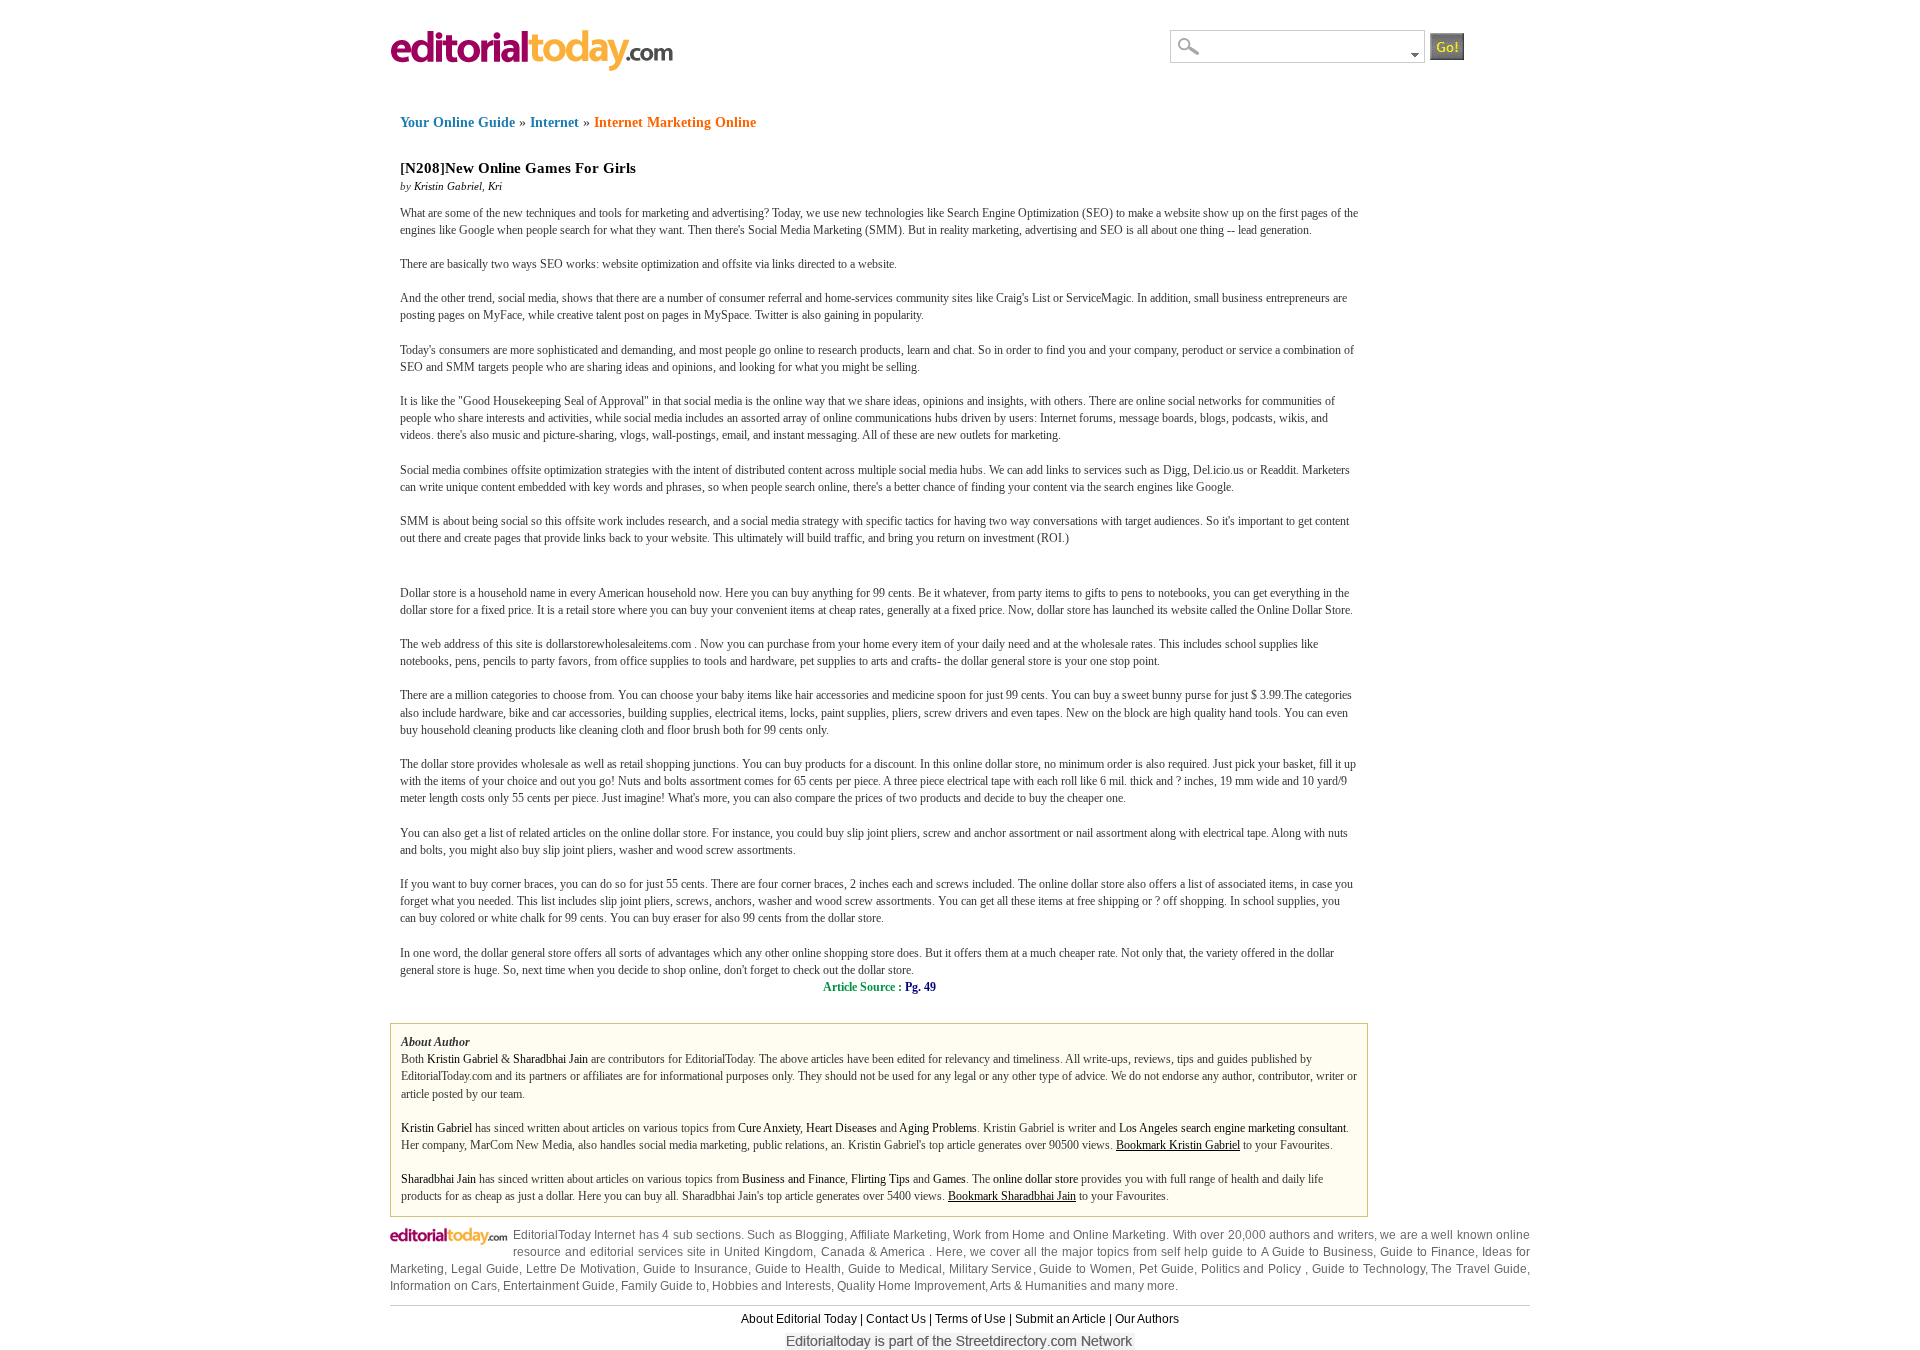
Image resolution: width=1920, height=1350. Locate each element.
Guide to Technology (1368, 1269)
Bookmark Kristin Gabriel (1178, 1145)
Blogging (819, 1235)
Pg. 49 (920, 987)
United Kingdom (768, 1252)
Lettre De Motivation (581, 1269)
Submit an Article (1060, 1319)
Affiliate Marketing (898, 1235)
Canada (843, 1252)
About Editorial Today (799, 1319)
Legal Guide (485, 1269)
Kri (495, 186)
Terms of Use (970, 1319)
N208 (422, 168)
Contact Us (896, 1319)
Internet (554, 122)
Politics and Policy (1253, 1269)
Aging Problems (938, 1128)
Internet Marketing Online (675, 122)
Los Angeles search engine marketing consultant (1232, 1128)
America (902, 1252)
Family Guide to (663, 1286)
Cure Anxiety (769, 1128)
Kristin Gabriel (448, 186)
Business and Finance (793, 1179)
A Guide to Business (1317, 1252)
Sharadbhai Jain (550, 1059)
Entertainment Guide (559, 1286)
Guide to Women (1085, 1269)
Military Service (991, 1269)
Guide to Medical (895, 1269)
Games (949, 1179)
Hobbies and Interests (771, 1286)
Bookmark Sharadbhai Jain (1012, 1196)
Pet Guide (1166, 1269)
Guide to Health (798, 1269)
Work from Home (999, 1235)
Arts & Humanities (1038, 1286)
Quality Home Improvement (911, 1286)
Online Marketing (1119, 1235)
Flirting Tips (880, 1179)
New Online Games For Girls (540, 168)
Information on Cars (443, 1286)
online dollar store (1035, 1179)
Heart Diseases (841, 1128)
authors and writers (1321, 1235)
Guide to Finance (1427, 1252)
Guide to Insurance (695, 1269)
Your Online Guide (457, 122)
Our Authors (1147, 1319)
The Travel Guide (1479, 1269)
